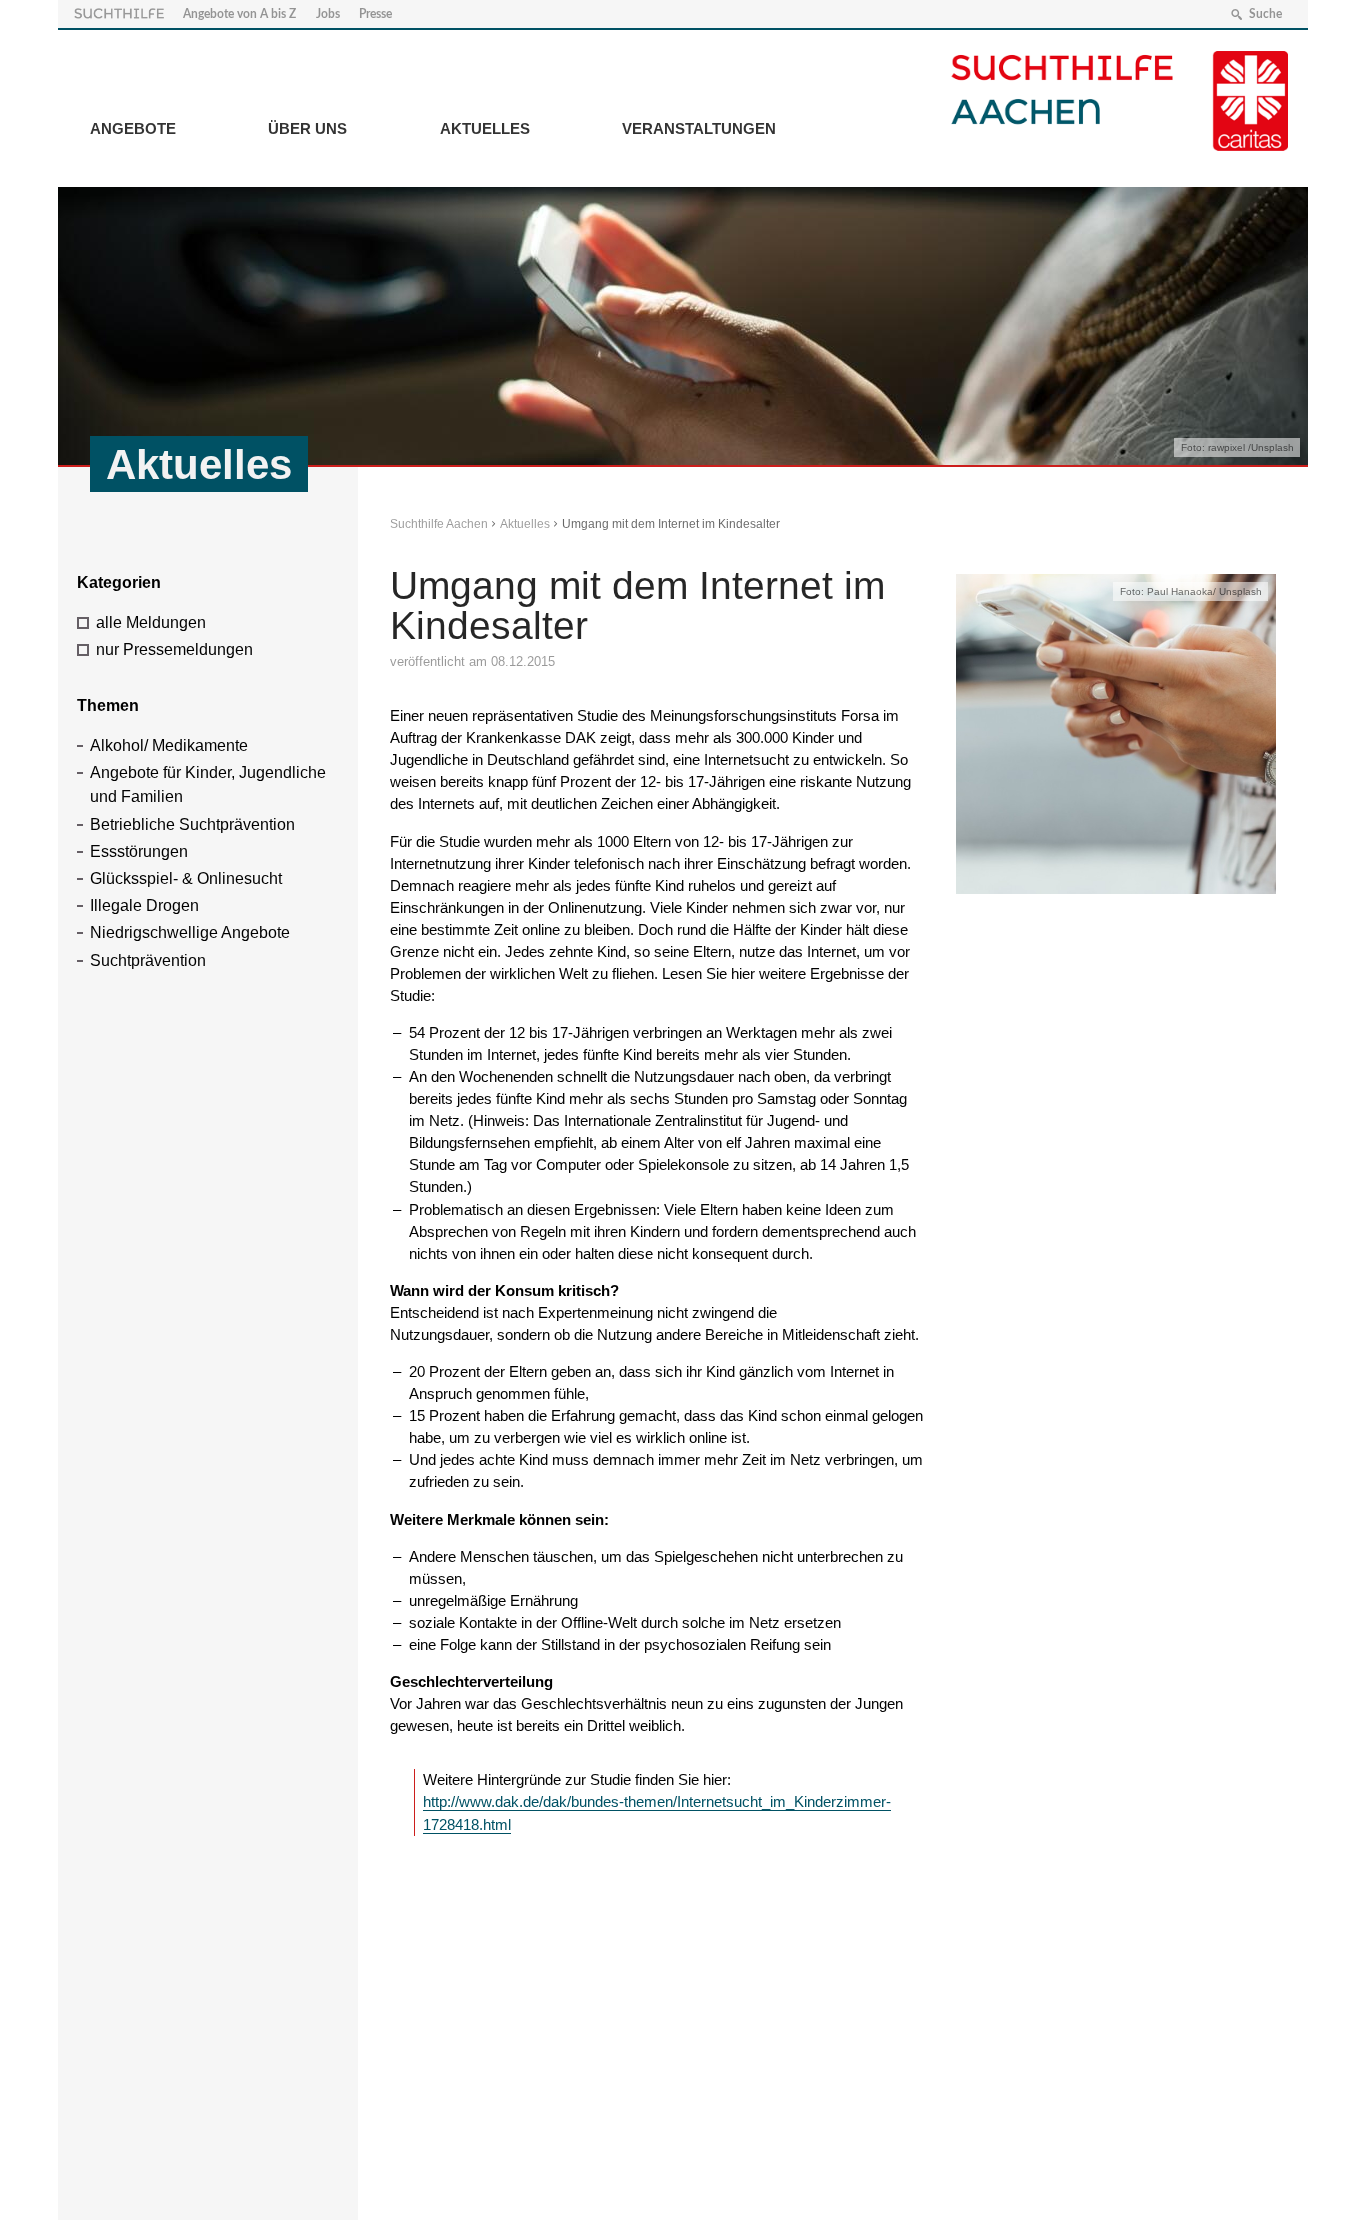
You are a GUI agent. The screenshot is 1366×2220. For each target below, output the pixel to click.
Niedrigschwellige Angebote (190, 932)
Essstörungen (139, 851)
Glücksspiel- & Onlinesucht (186, 878)
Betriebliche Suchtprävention (192, 824)
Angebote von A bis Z (239, 14)
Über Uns (307, 128)
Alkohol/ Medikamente (169, 745)
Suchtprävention (148, 960)
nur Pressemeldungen (174, 649)
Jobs (328, 14)
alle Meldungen (151, 622)
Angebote (133, 128)
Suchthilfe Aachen (439, 524)
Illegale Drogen (144, 905)
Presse (375, 14)
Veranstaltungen (699, 128)
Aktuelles (485, 128)
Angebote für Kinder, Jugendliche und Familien (208, 784)
